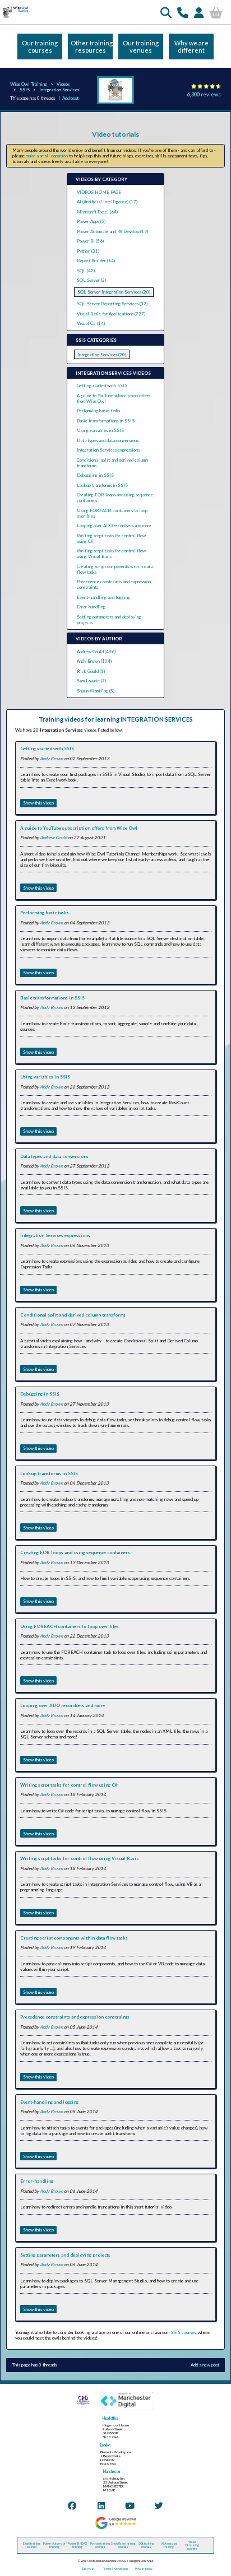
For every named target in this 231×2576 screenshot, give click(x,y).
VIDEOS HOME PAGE (99, 192)
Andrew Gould (53, 838)
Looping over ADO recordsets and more (114, 526)
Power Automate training (54, 2545)
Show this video (38, 803)
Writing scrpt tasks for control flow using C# (69, 1785)
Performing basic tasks (98, 411)
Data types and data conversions (108, 440)
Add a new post (205, 2365)
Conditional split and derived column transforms (73, 1315)
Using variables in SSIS (100, 430)
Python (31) (88, 251)
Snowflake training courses (123, 2545)
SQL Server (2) (91, 280)
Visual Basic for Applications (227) (111, 314)
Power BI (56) (90, 241)
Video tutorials (115, 134)
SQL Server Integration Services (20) (114, 292)
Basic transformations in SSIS (106, 421)
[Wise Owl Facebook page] (72, 2505)
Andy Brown (51, 759)
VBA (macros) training (169, 2545)
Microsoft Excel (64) (97, 212)
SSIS (25, 90)
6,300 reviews (204, 94)
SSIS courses (183, 2332)
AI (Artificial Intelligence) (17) (107, 202)
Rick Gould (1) (91, 671)
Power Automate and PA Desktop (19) (112, 231)
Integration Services (59, 90)
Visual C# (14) (91, 323)
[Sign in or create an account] (199, 12)
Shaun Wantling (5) (96, 691)
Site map (88, 2569)
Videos (63, 84)
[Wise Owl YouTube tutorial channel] (130, 2505)
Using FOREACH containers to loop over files (70, 1626)
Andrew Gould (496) (96, 652)
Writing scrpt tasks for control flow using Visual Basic (111, 554)
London (105, 2445)
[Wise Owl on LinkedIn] (101, 2505)
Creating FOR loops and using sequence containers (75, 1552)
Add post (70, 98)
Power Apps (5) (91, 221)
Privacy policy (144, 2569)
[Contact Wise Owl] (183, 12)
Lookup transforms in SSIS (102, 485)
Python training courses (100, 2545)
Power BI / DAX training (77, 2545)
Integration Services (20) (102, 355)
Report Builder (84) (96, 261)
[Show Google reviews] (115, 2528)
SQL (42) (86, 271)
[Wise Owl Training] (15, 17)
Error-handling (91, 607)
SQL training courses (146, 2545)
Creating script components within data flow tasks (74, 1938)
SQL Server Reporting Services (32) (112, 304)
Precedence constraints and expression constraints (75, 2017)
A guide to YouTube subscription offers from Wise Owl (79, 828)
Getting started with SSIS (102, 385)
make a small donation (47, 156)
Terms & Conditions (115, 2569)
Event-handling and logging (103, 597)
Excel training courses (32, 2545)
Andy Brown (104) (94, 661)
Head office (110, 2418)
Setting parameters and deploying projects (65, 2255)
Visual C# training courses (192, 2545)
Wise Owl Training (29, 84)
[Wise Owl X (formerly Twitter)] (159, 2505)
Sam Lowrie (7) (91, 681)
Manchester (112, 2472)
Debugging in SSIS (95, 475)
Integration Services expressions (108, 450)
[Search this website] (166, 12)
